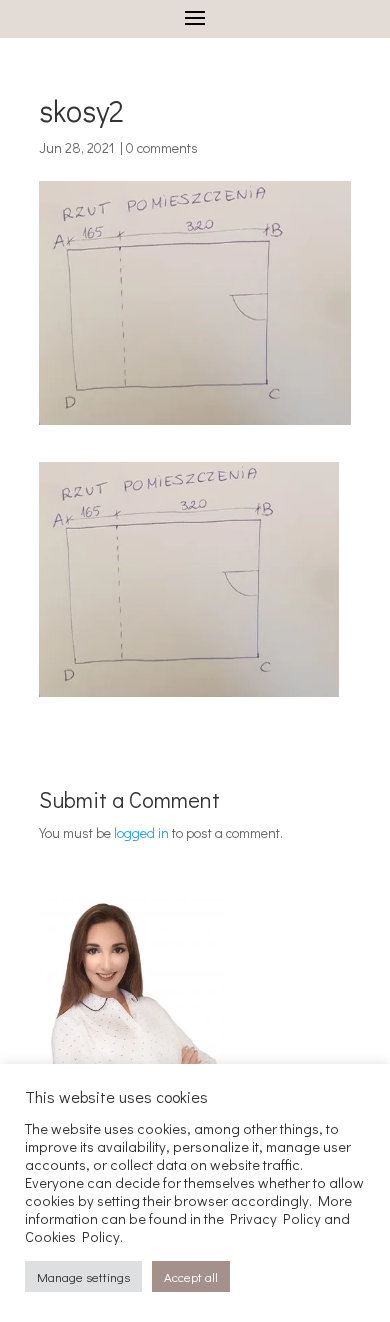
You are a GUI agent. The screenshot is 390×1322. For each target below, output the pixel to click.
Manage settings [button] (83, 1276)
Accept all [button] (191, 1276)
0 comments (162, 147)
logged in (141, 832)
